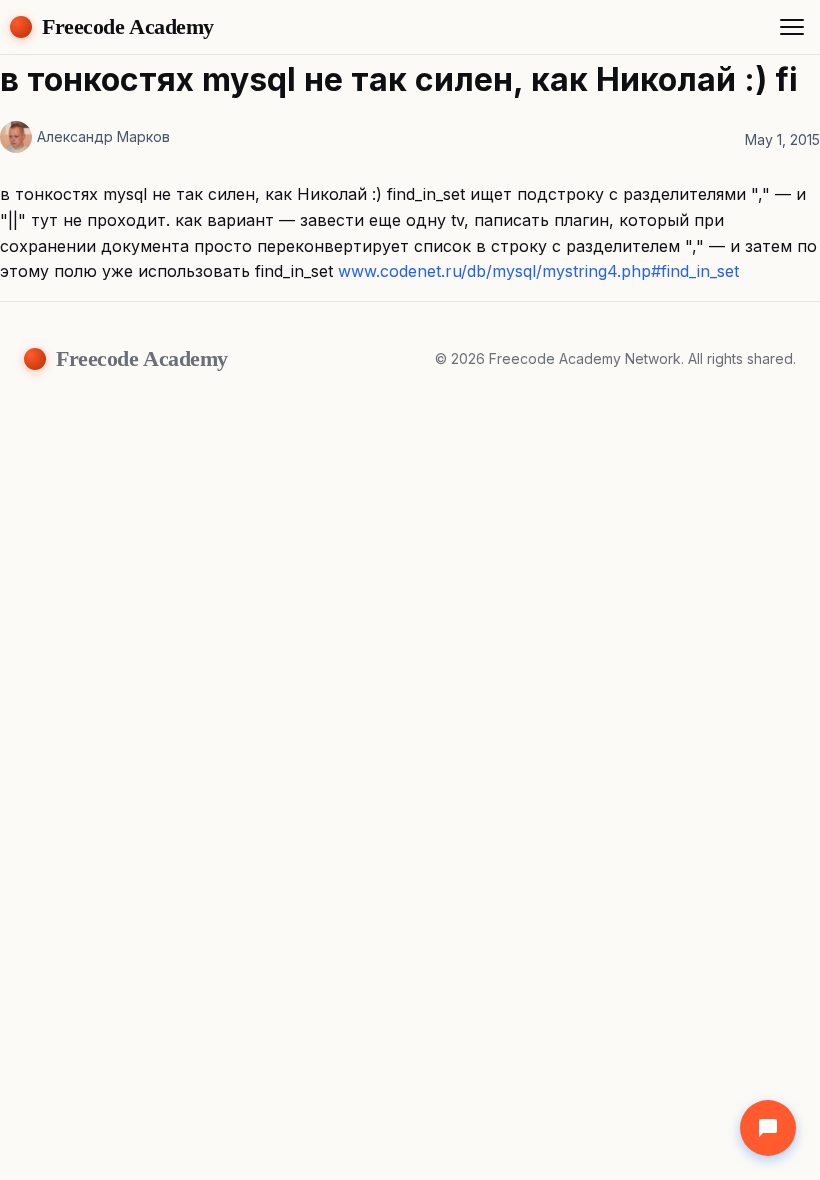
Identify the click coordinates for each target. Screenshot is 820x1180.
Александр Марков (103, 136)
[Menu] (792, 27)
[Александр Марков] (16, 137)
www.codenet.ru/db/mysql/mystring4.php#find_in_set (538, 271)
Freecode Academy (128, 26)
